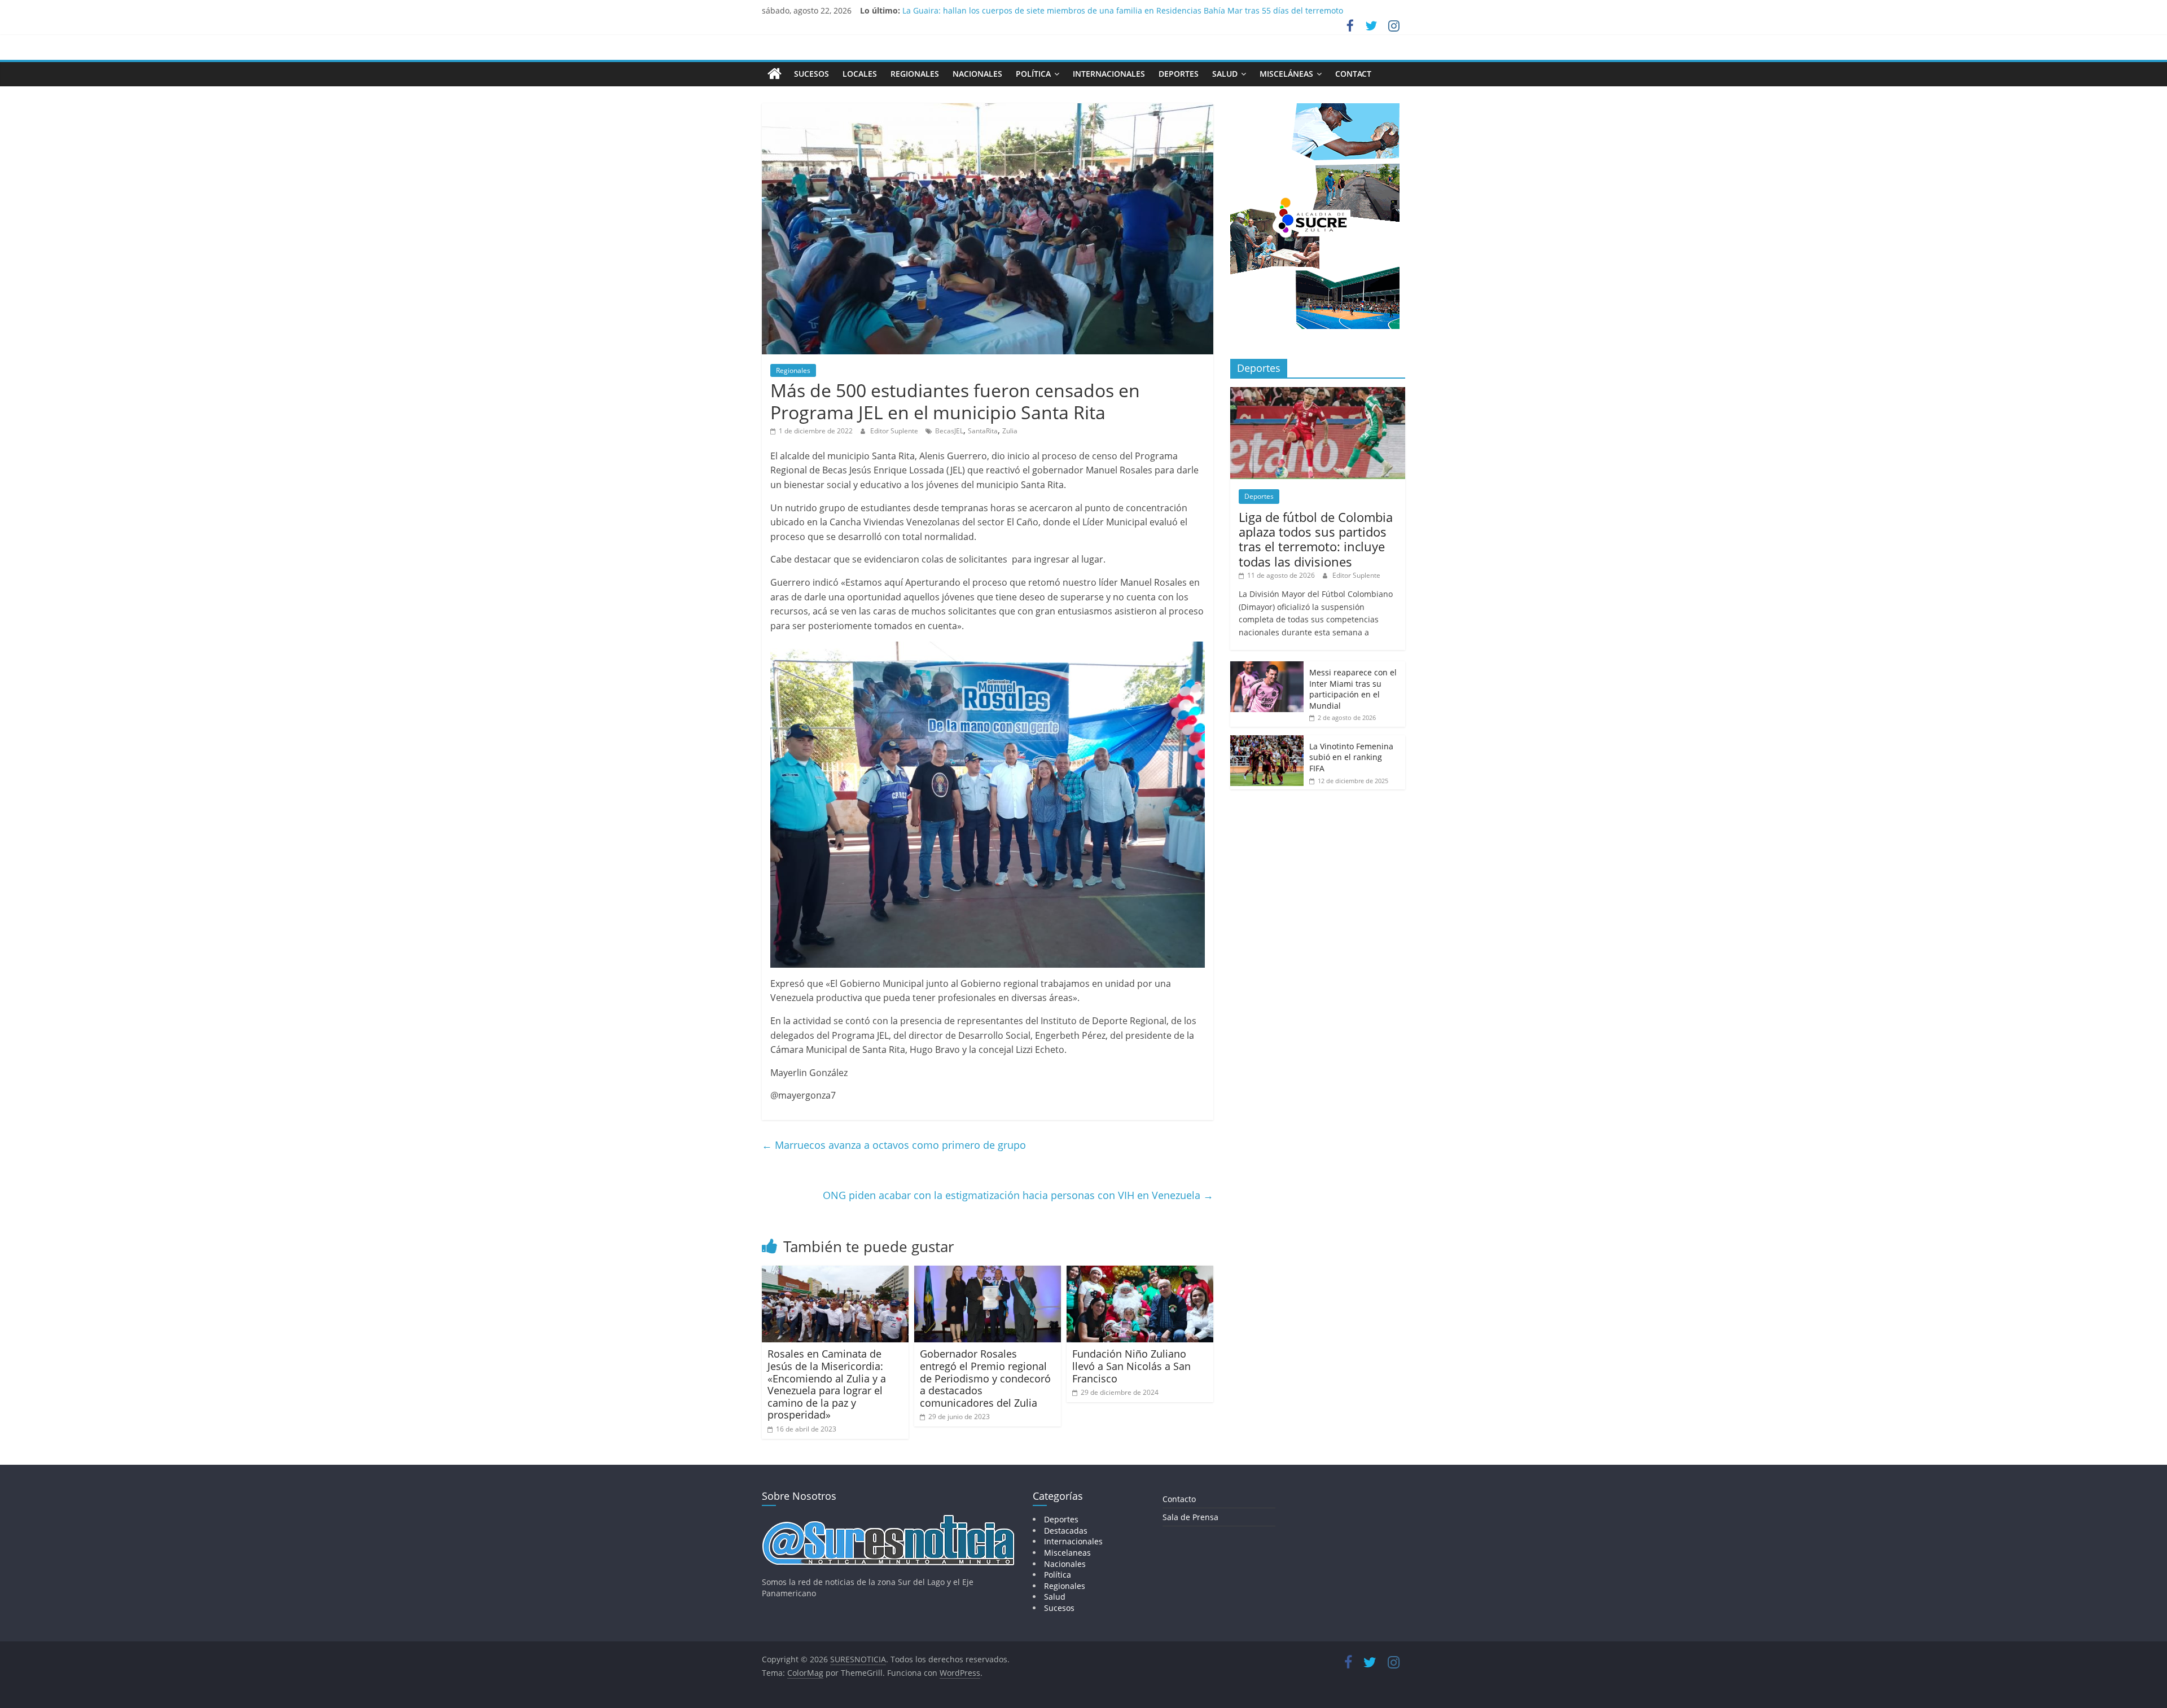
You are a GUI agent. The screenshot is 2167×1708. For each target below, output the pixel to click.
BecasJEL (949, 431)
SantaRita (983, 431)
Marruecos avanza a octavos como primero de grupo (894, 1145)
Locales (860, 74)
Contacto (1179, 1499)
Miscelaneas (1067, 1553)
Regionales (915, 74)
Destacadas (1066, 1531)
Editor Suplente (895, 431)
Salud (1225, 74)
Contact (1353, 74)
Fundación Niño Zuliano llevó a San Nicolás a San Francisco (1131, 1366)
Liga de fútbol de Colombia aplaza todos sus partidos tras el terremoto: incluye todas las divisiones (1316, 539)
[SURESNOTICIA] (775, 73)
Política (1033, 74)
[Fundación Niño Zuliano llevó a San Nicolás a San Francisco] (1140, 1272)
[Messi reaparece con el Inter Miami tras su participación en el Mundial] (1267, 667)
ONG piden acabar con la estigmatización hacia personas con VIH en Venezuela (1018, 1195)
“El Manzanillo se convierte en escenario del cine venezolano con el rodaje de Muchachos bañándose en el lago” (1116, 10)
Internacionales (1109, 74)
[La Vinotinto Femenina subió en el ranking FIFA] (1267, 741)
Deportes (1179, 74)
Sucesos (811, 74)
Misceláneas (1286, 74)
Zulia (1010, 431)
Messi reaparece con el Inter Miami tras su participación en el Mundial (1353, 689)
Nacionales (977, 74)
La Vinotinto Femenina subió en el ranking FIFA (1351, 757)
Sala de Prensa (1190, 1517)
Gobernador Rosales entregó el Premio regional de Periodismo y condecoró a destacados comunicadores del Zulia (985, 1378)
